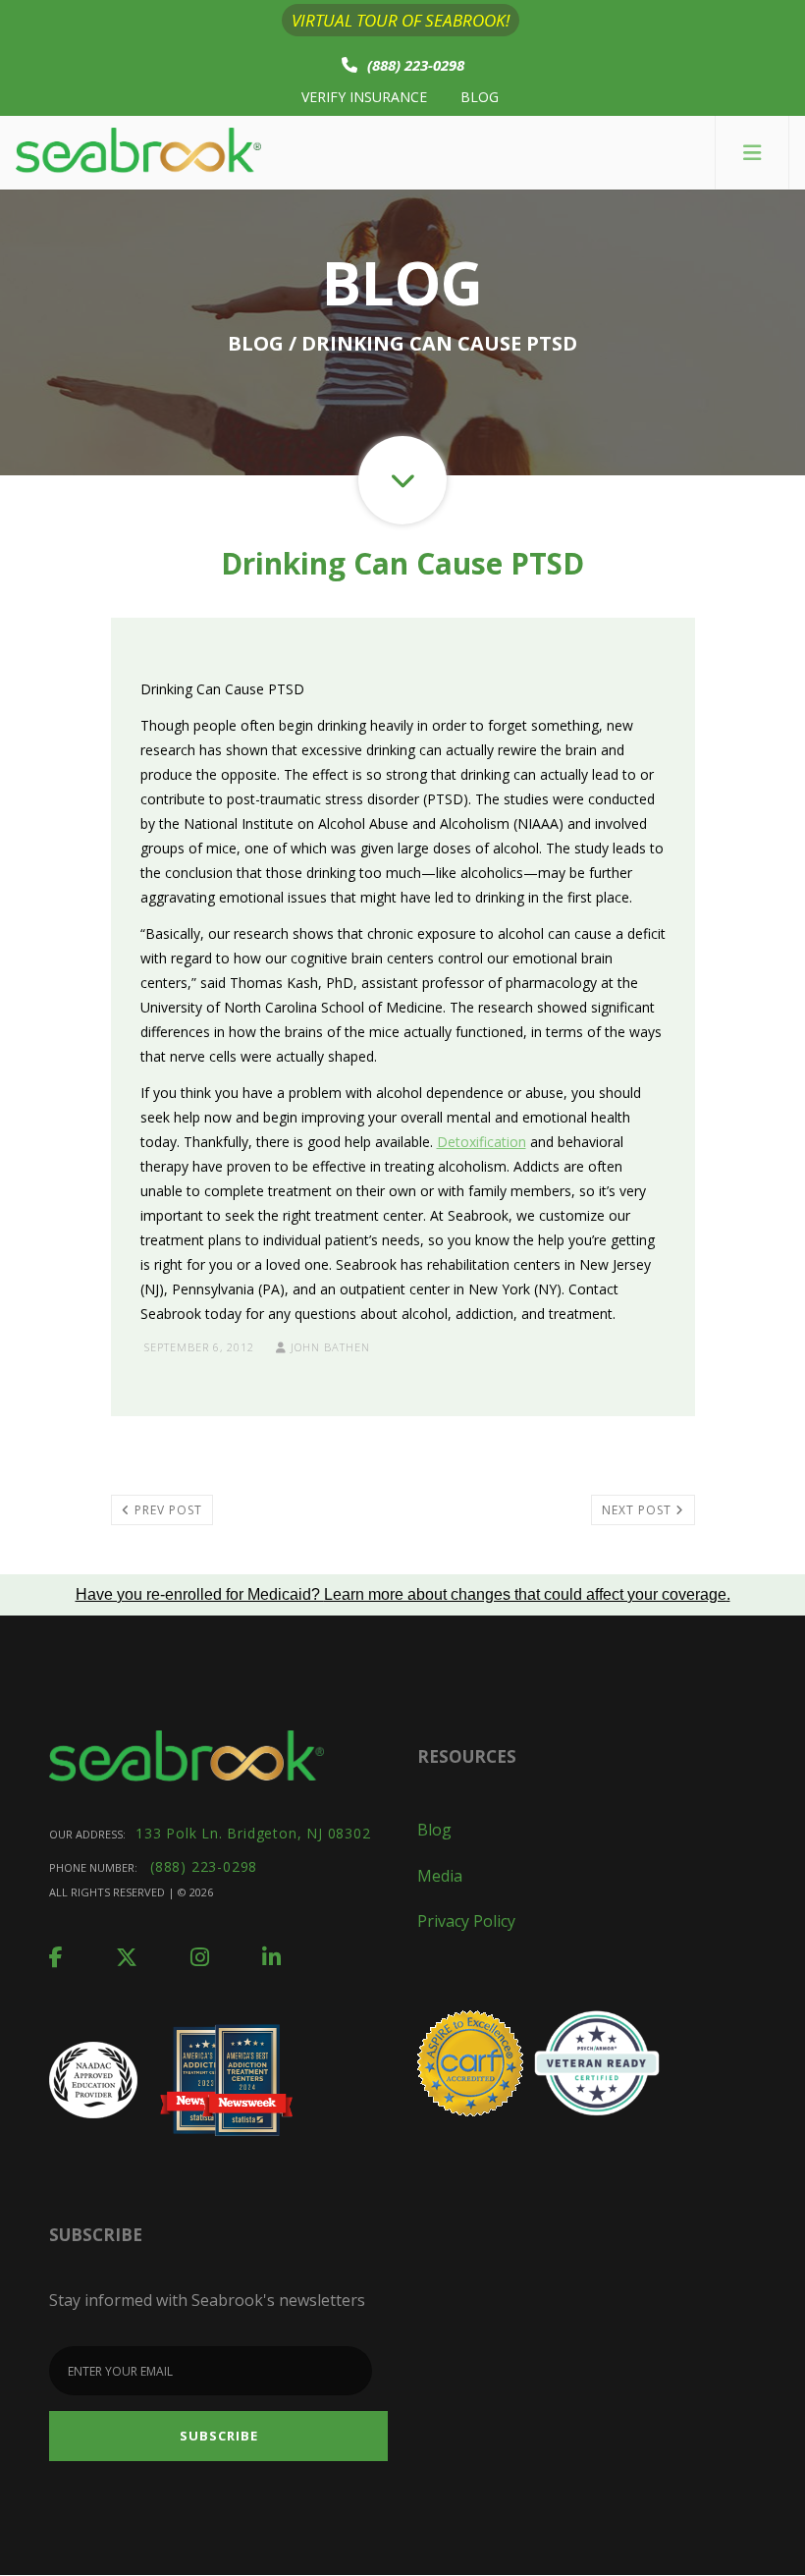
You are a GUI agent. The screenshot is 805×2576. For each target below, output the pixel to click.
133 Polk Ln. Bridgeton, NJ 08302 (253, 1833)
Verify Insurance (364, 97)
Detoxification (482, 1142)
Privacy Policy (466, 1921)
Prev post (166, 1510)
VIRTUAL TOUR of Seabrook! (401, 20)
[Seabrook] (138, 153)
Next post (639, 1510)
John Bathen (328, 1347)
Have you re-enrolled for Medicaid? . (403, 1594)
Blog (480, 97)
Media (440, 1876)
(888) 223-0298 (416, 65)
